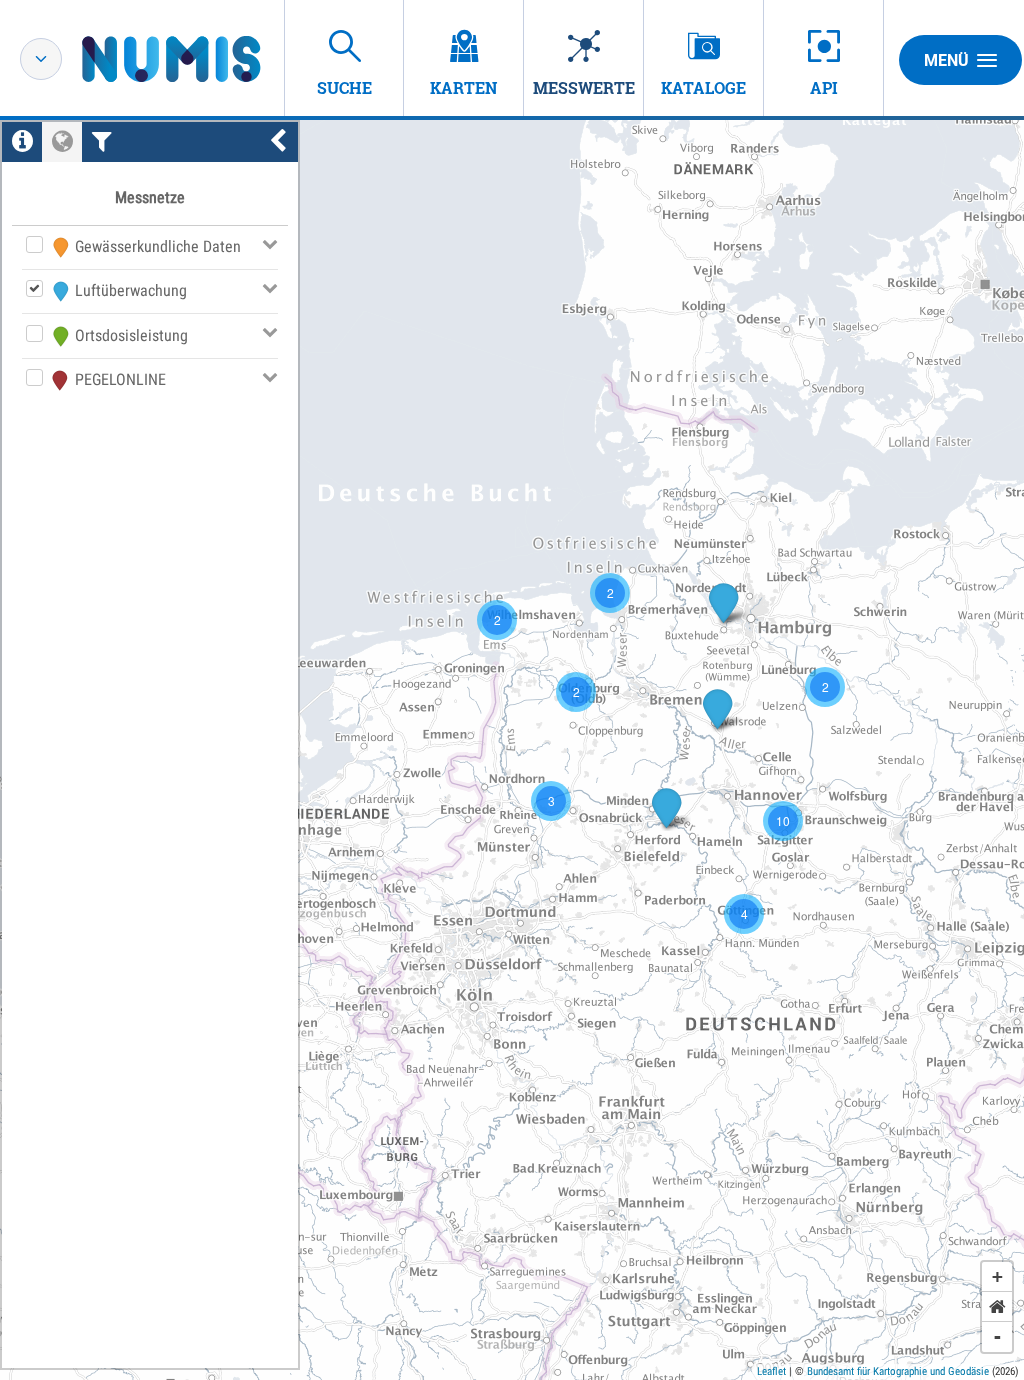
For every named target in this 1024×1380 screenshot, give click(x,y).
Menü (946, 60)
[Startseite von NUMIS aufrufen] (201, 59)
